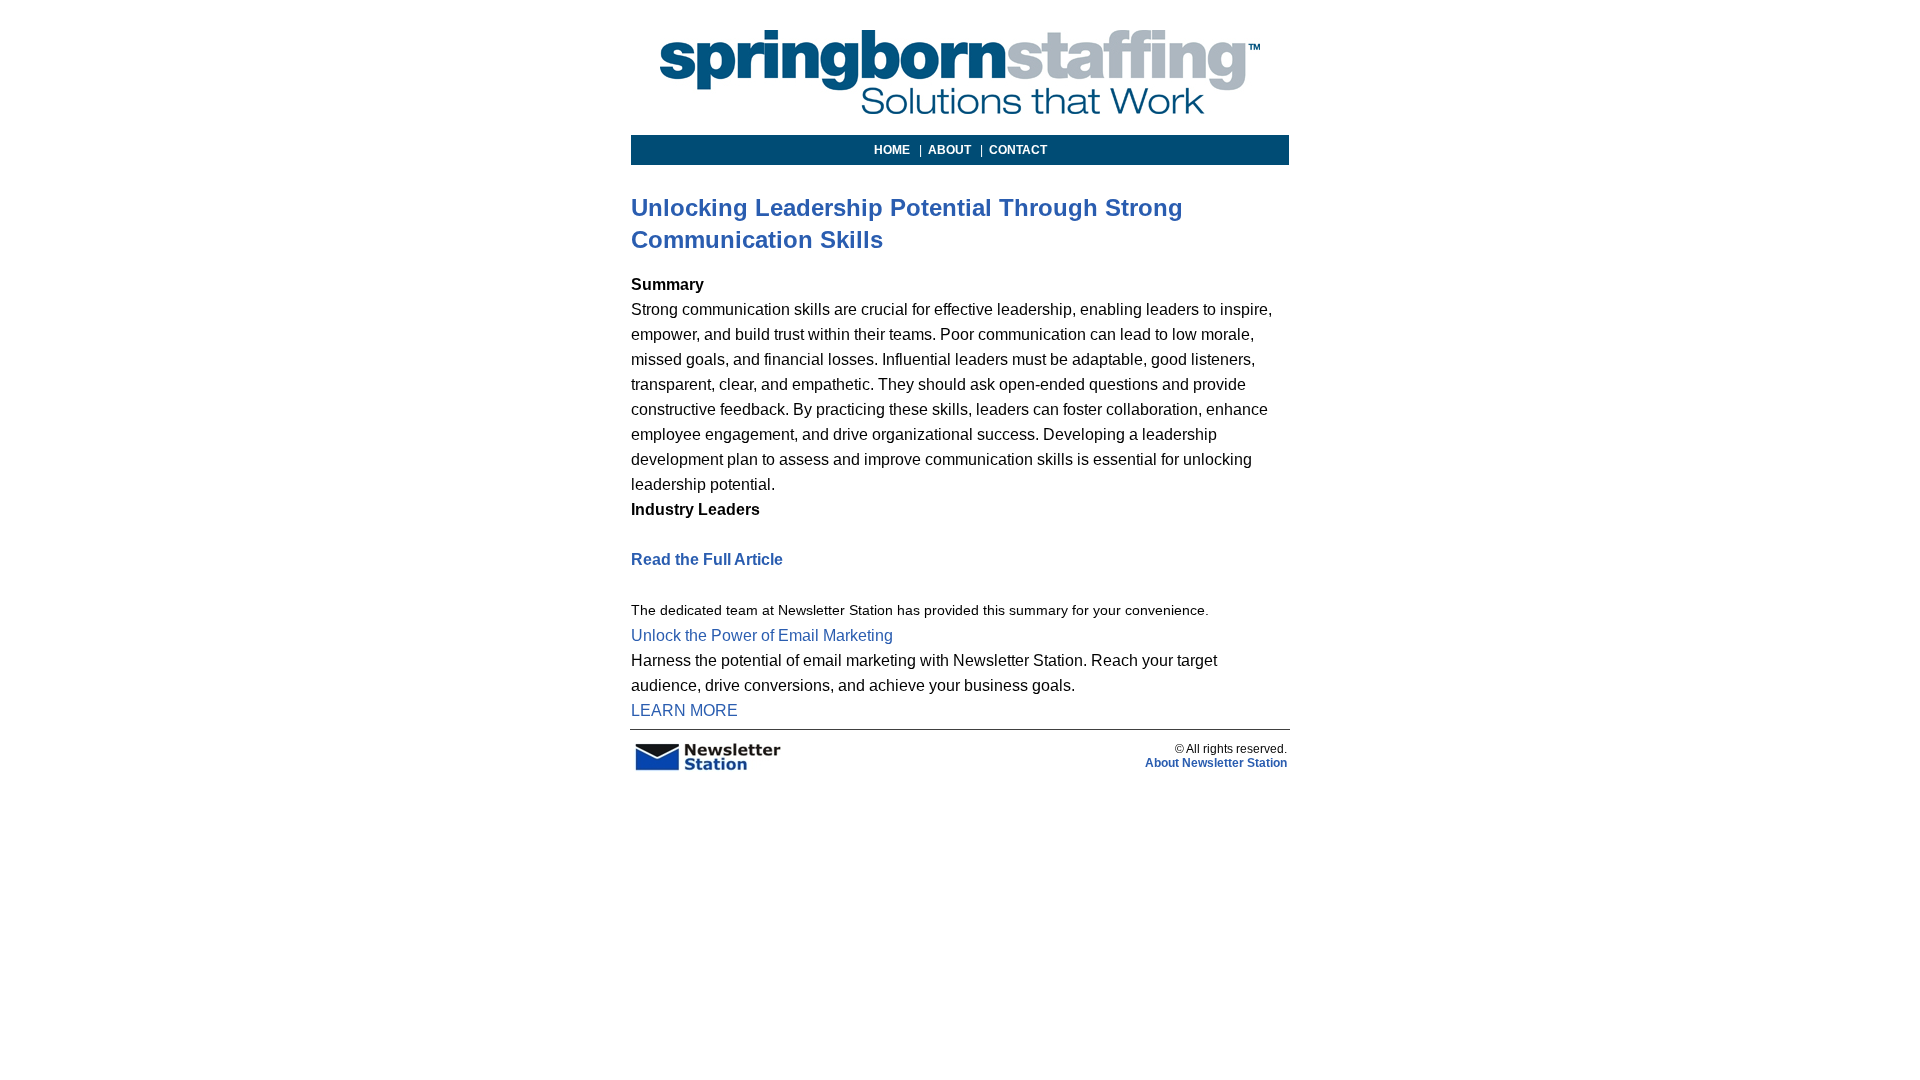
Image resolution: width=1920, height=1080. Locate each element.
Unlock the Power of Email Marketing (762, 635)
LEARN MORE (684, 710)
